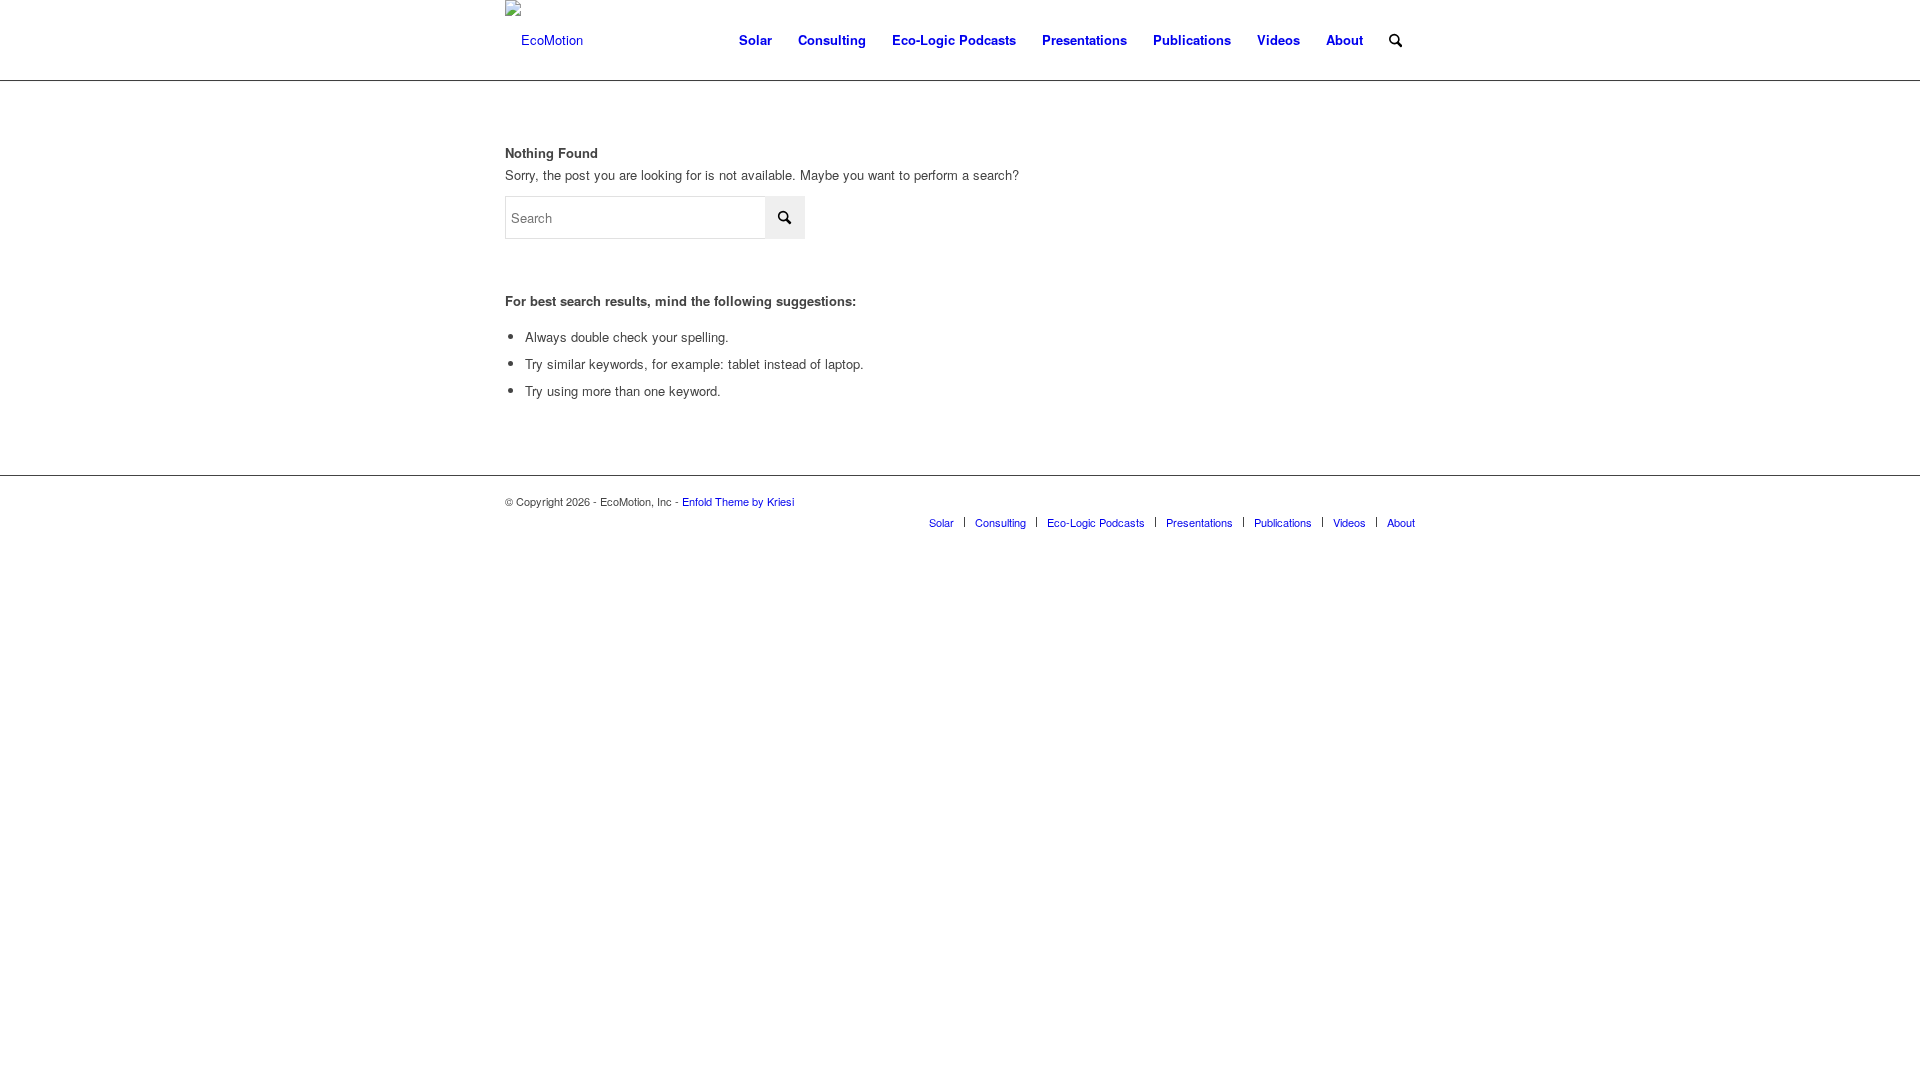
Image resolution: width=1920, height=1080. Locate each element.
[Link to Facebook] (1370, 501)
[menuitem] (755, 40)
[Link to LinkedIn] (1400, 501)
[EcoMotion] (544, 40)
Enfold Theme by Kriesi (738, 501)
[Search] (1395, 40)
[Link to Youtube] (1340, 501)
